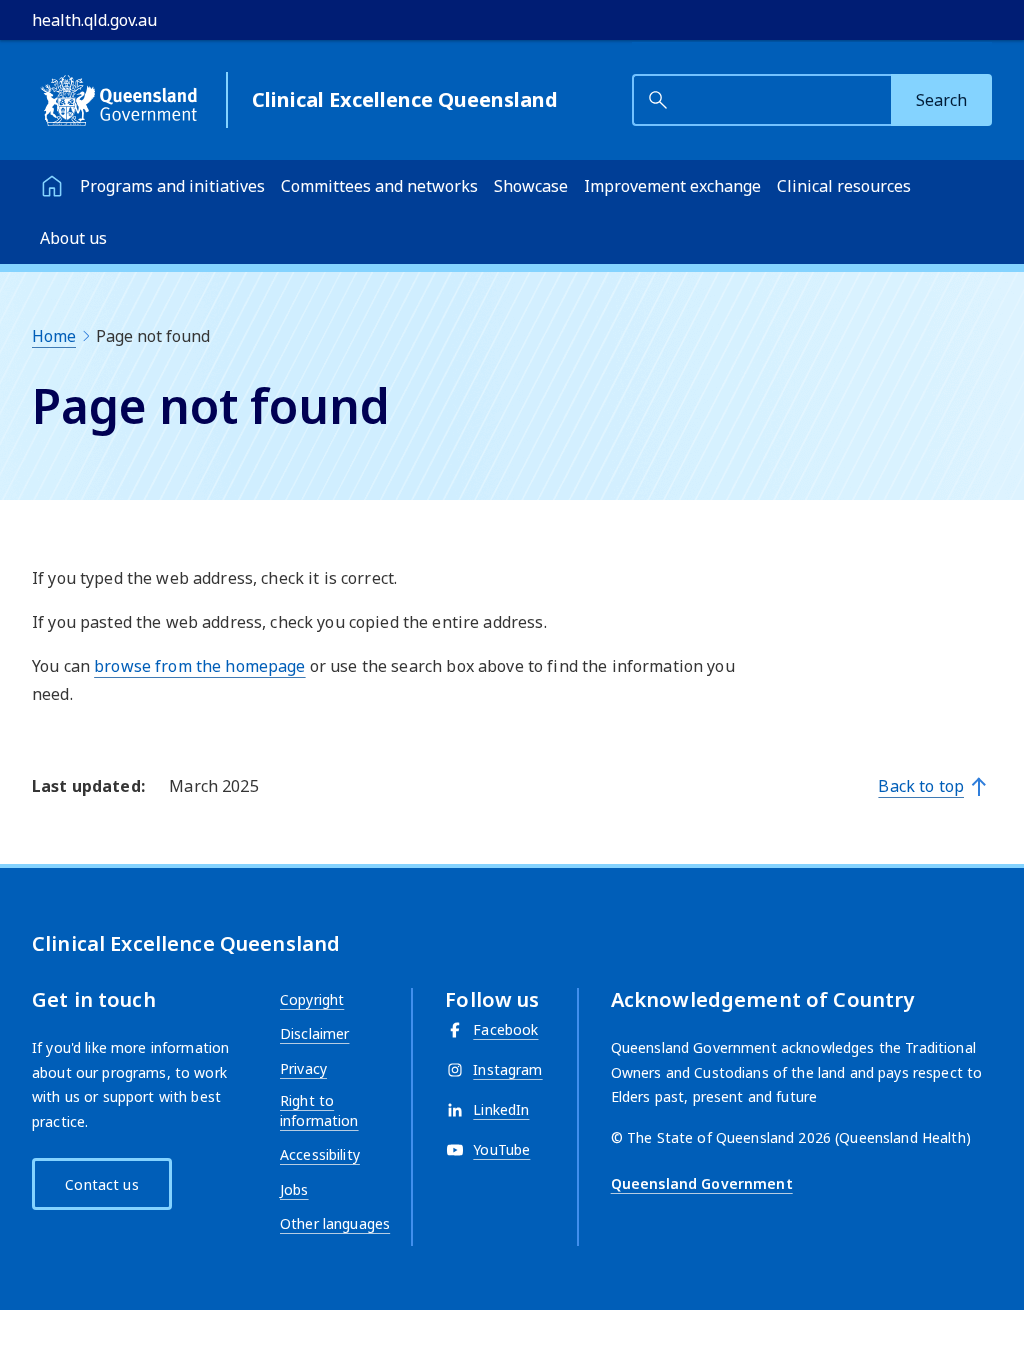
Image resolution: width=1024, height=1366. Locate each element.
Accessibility (320, 1154)
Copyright (312, 999)
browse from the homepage (199, 666)
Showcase (531, 186)
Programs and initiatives (172, 186)
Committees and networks (379, 186)
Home (54, 336)
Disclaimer (314, 1033)
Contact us (101, 1184)
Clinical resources (844, 186)
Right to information (319, 1110)
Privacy (303, 1068)
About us (73, 238)
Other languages (335, 1223)
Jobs (294, 1189)
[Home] (52, 186)
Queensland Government (702, 1183)
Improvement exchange (672, 186)
